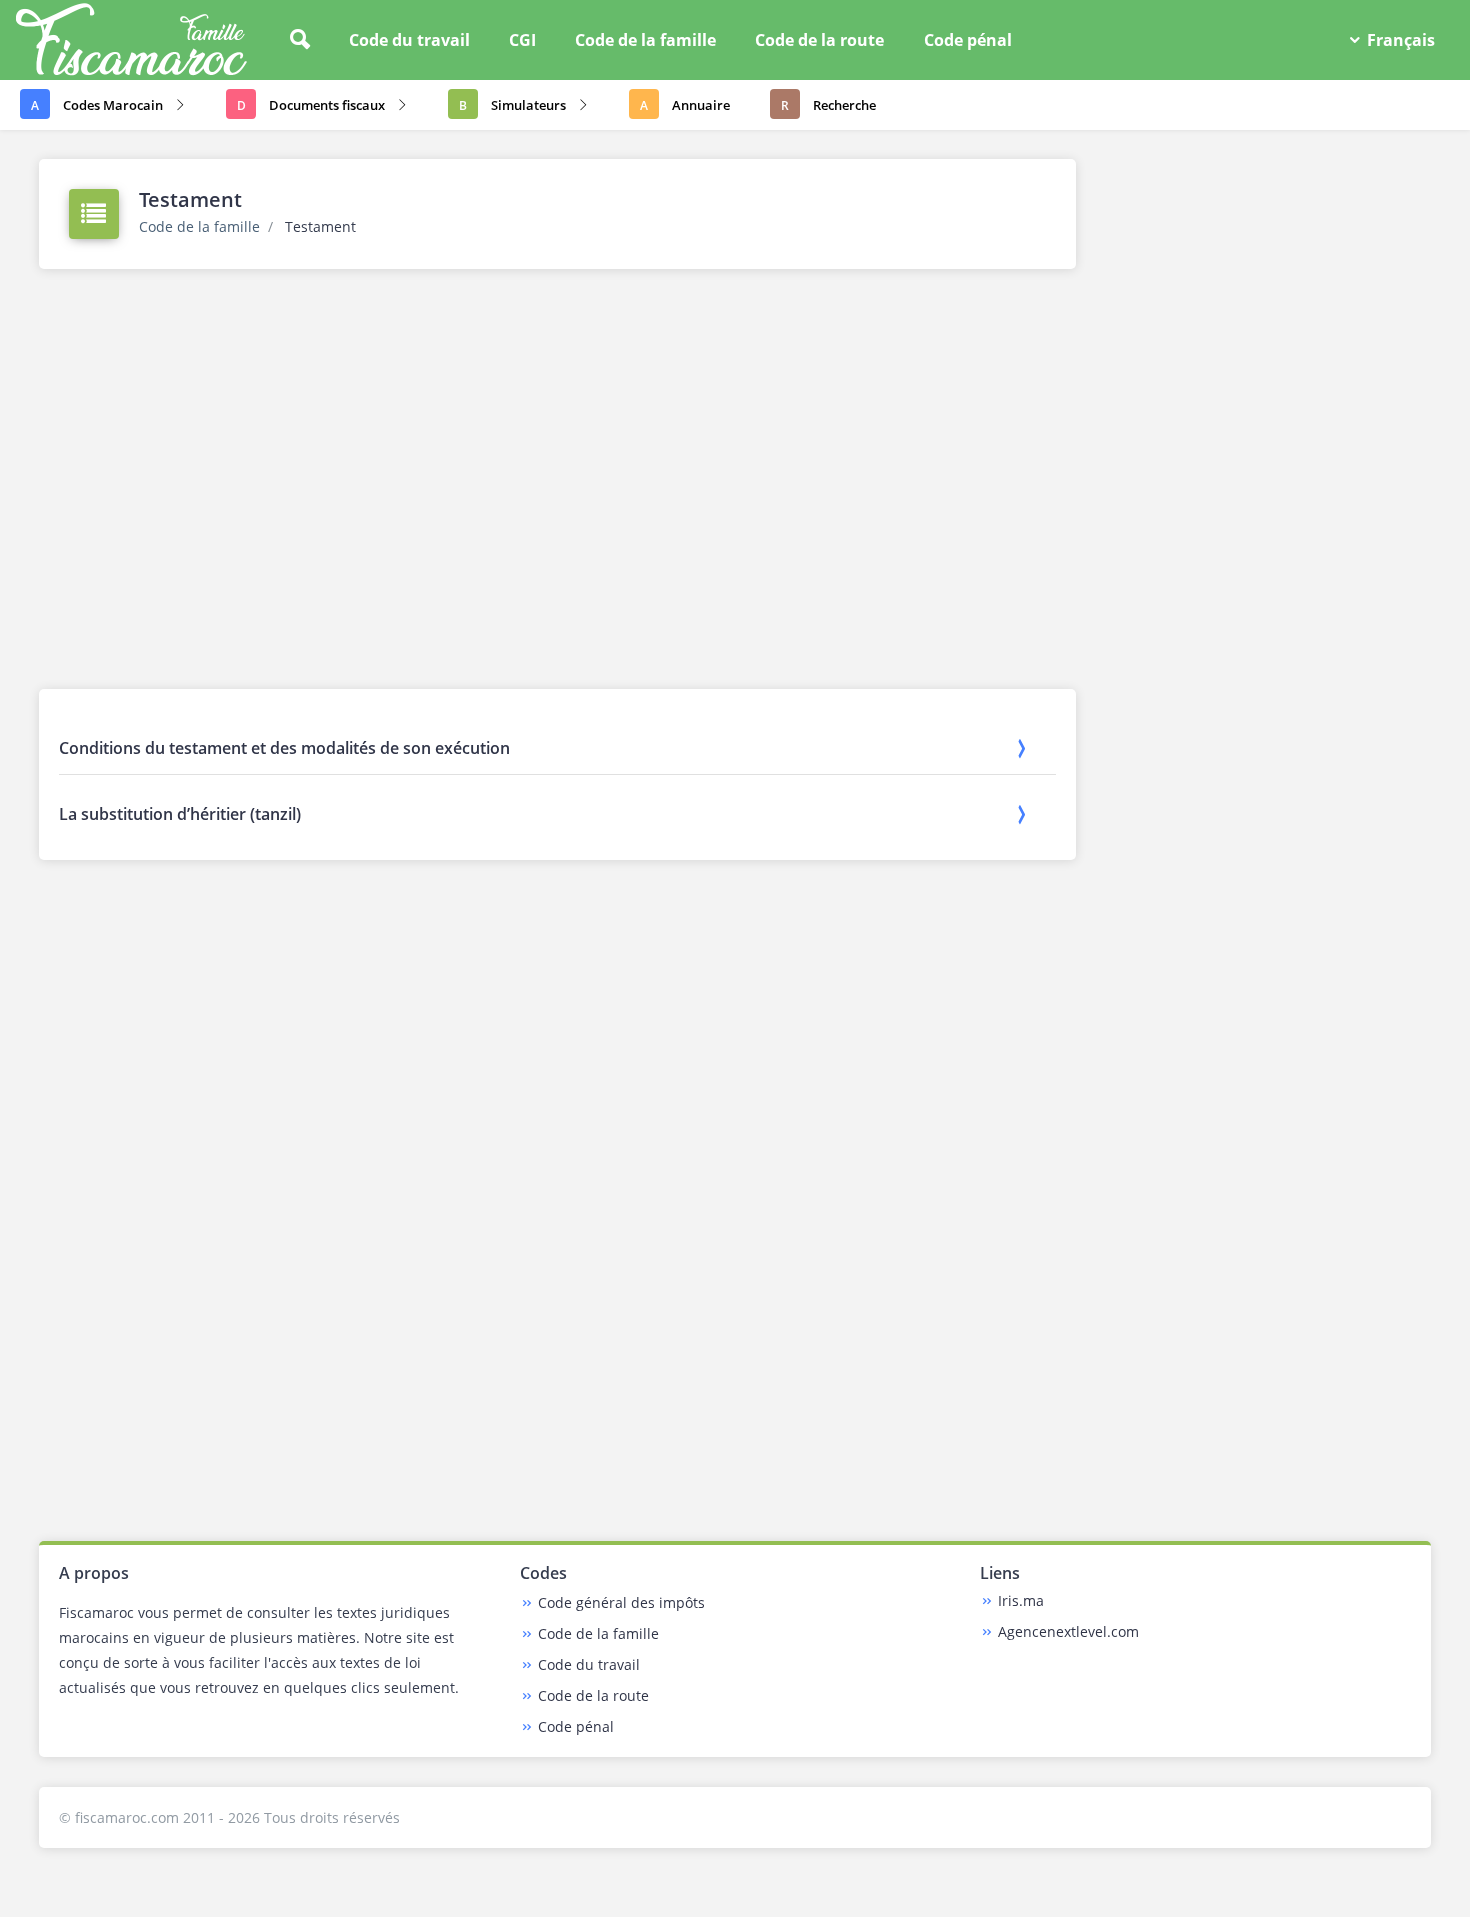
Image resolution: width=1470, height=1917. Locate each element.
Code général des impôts (621, 1602)
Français (1399, 40)
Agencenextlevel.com (1068, 1631)
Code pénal (968, 40)
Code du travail (409, 40)
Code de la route (819, 40)
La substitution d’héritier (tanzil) (180, 814)
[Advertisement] (557, 489)
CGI (522, 40)
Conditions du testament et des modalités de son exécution (284, 748)
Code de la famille (645, 40)
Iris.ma (1021, 1600)
